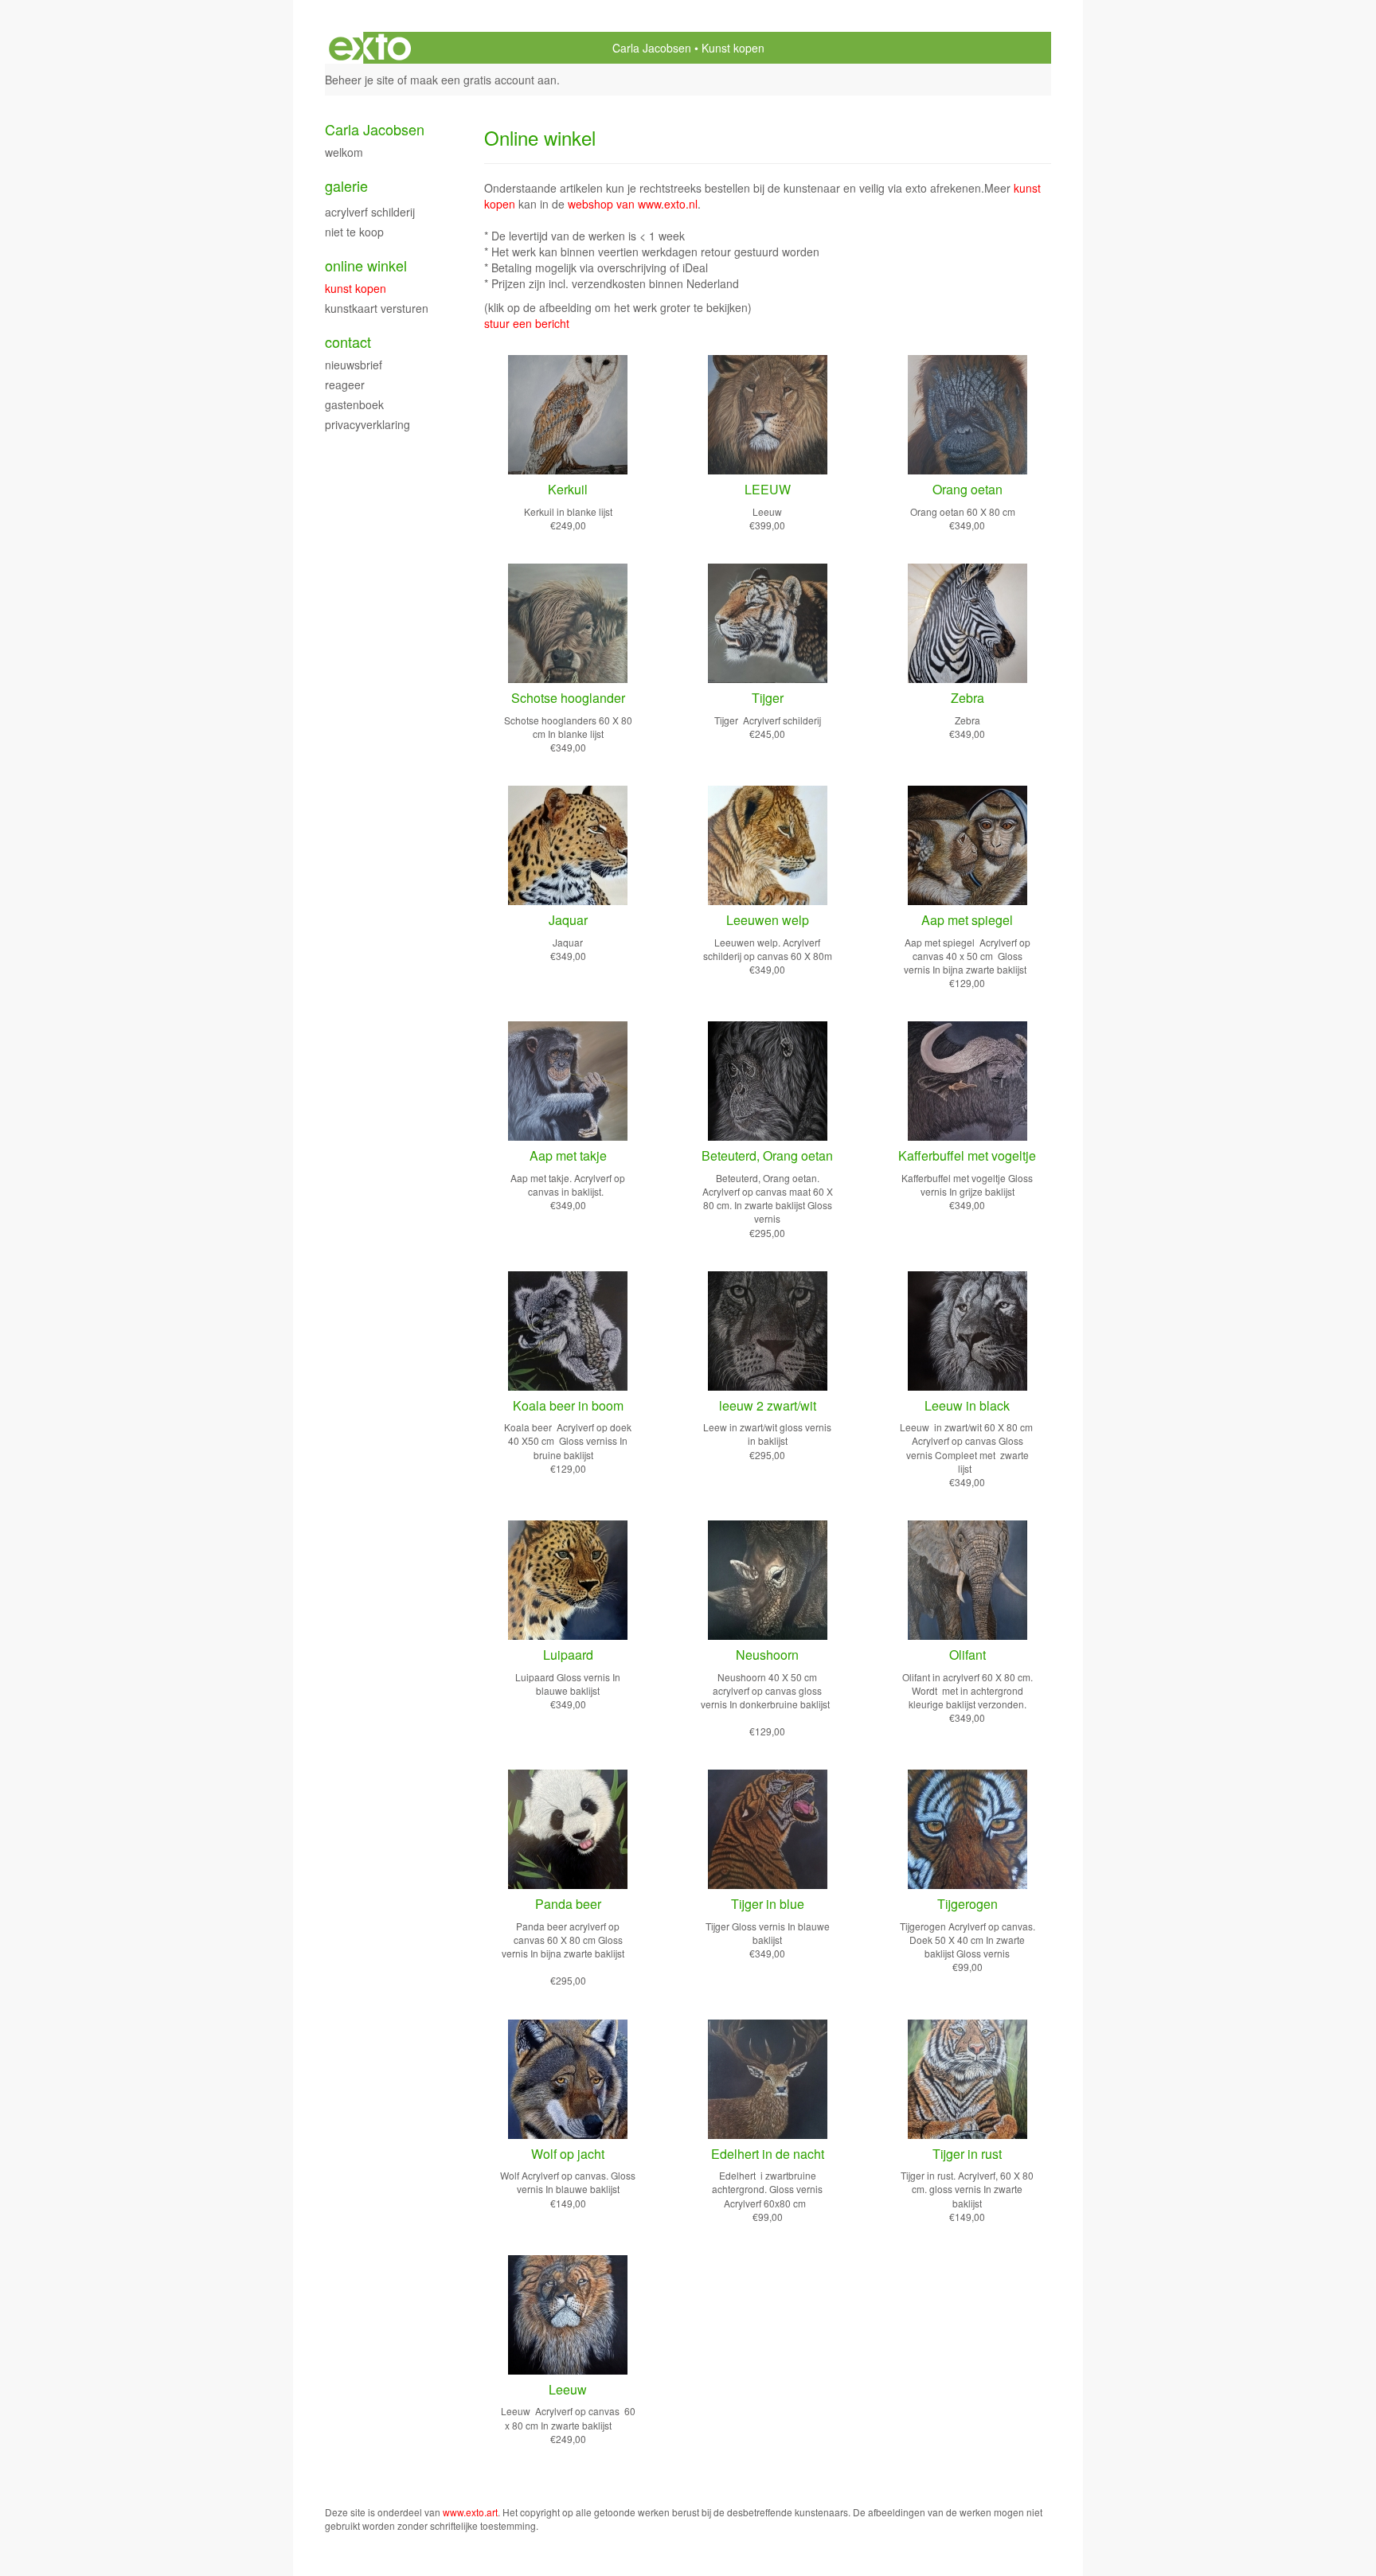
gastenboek (354, 404)
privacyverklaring (367, 424)
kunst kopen (356, 288)
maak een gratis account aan (483, 80)
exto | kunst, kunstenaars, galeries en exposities (370, 48)
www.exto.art (470, 2512)
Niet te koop (354, 232)
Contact (348, 342)
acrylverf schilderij (370, 212)
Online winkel (366, 265)
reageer (345, 384)
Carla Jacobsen (652, 48)
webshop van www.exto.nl (633, 204)
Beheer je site (360, 80)
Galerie (346, 186)
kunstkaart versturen (377, 308)
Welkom (344, 152)
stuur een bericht (527, 323)
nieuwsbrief (354, 365)
